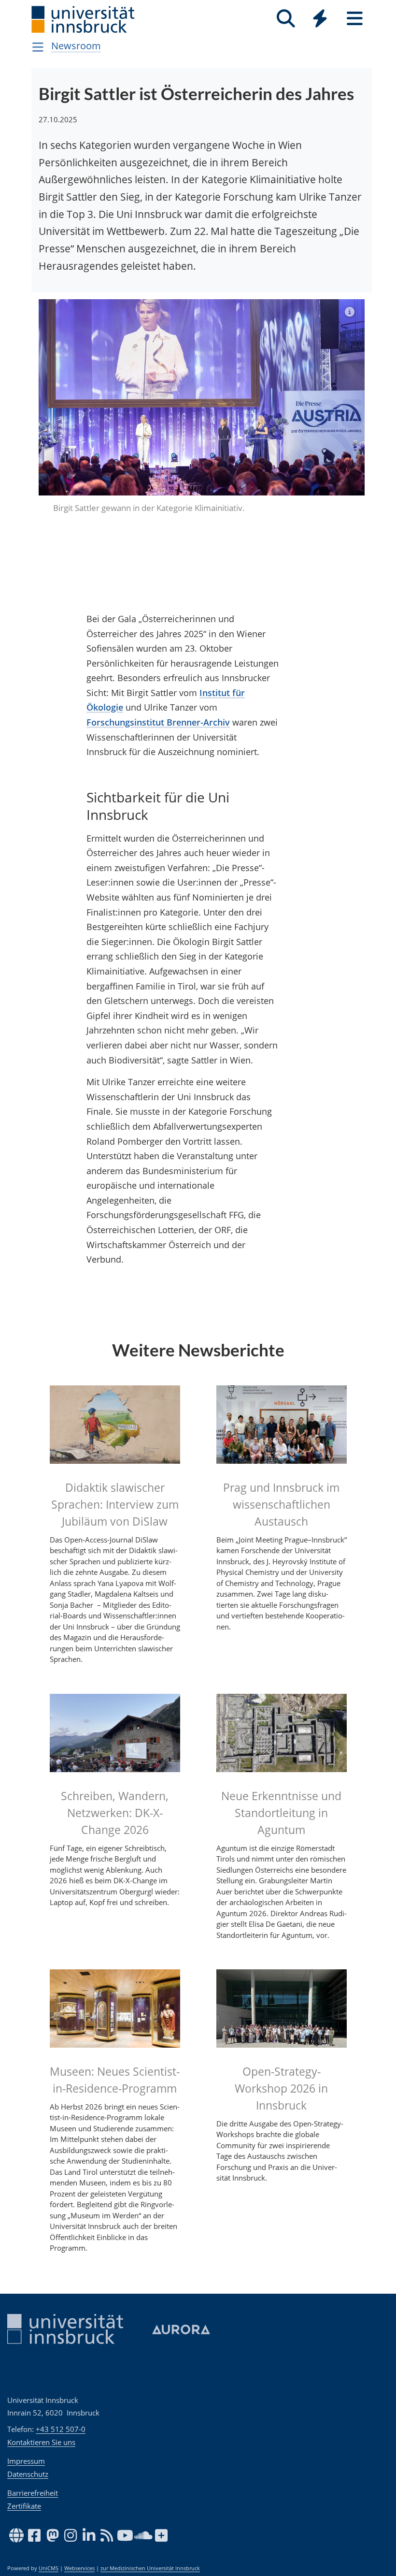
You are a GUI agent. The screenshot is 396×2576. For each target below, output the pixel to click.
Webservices (79, 2568)
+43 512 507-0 (61, 2429)
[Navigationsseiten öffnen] (38, 47)
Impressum (26, 2461)
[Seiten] (355, 19)
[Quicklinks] (320, 19)
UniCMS (49, 2568)
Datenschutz (28, 2474)
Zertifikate (24, 2506)
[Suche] (286, 19)
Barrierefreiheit (33, 2493)
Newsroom (76, 46)
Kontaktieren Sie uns (41, 2442)
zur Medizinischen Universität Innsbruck (150, 2568)
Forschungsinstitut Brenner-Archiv (158, 670)
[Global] (320, 20)
